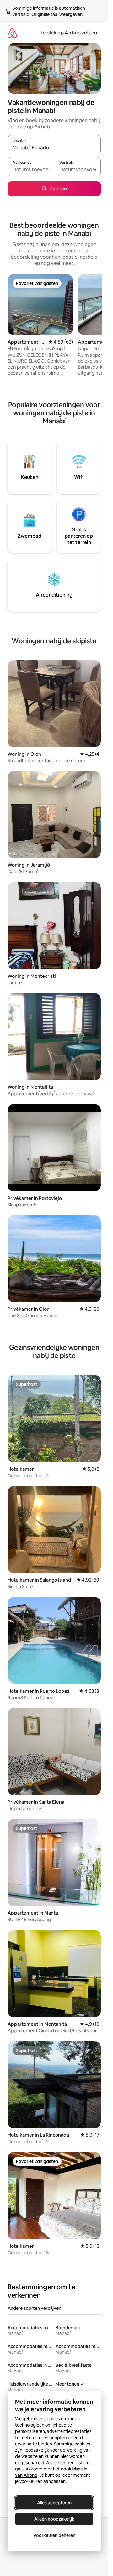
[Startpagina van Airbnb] (12, 33)
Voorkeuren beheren (54, 2535)
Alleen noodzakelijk (54, 2519)
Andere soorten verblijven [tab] (34, 2308)
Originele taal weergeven (57, 14)
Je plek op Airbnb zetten (68, 33)
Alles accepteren (54, 2503)
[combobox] (54, 148)
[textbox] (31, 169)
